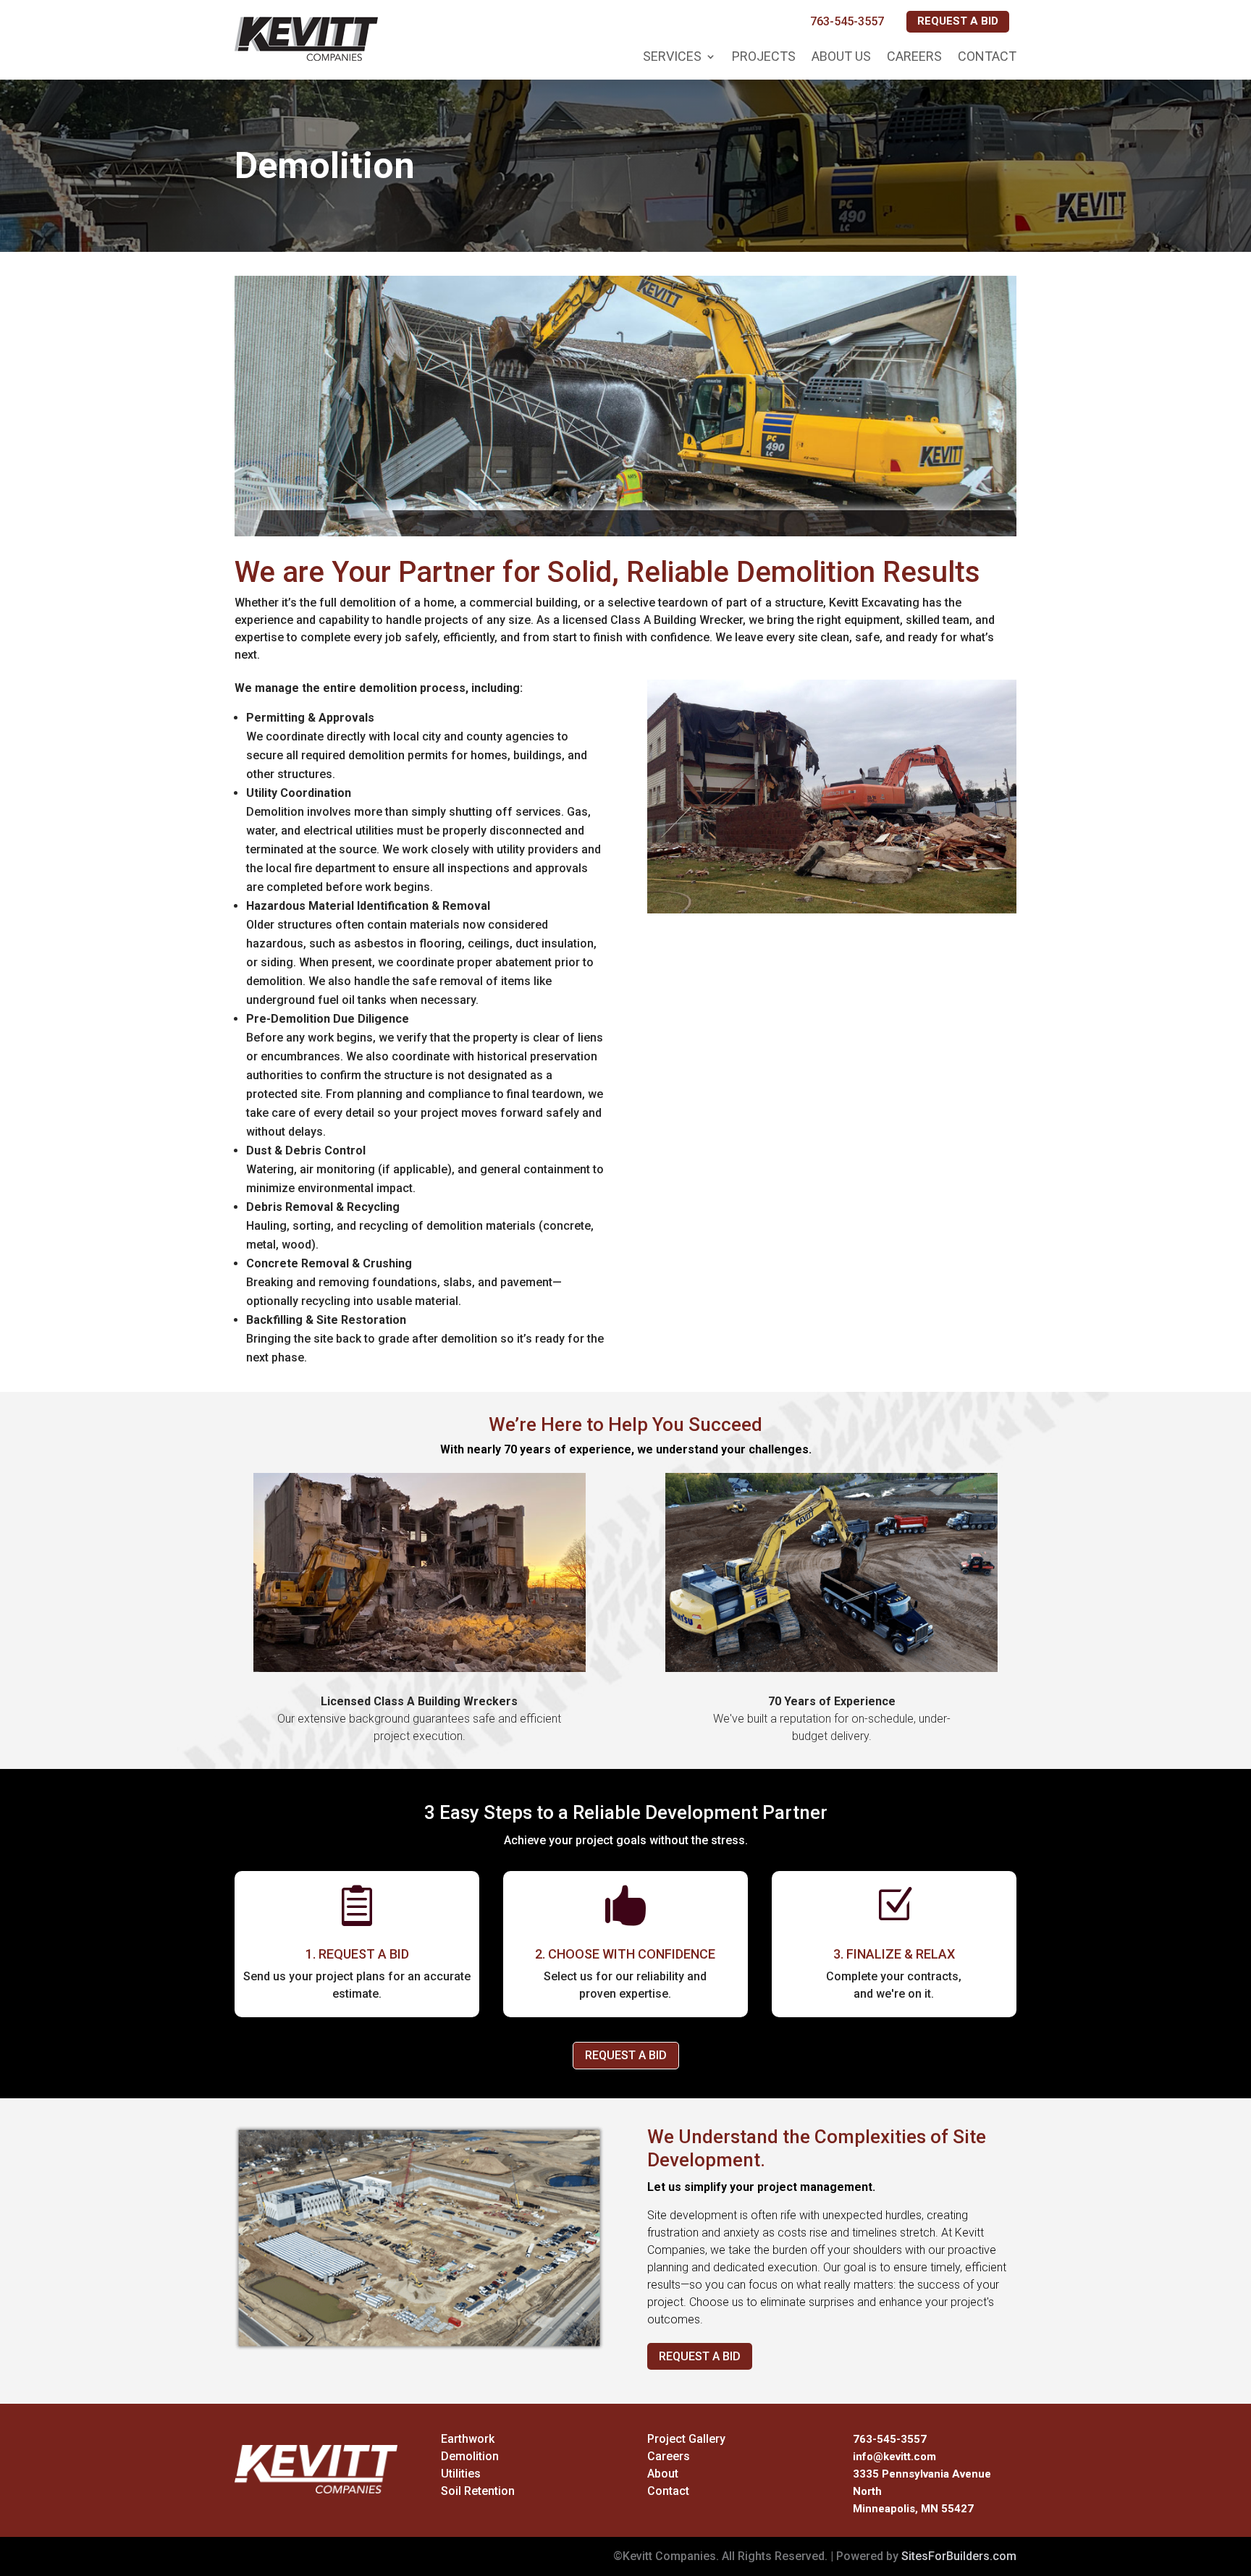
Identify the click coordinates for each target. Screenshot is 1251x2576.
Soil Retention (478, 2491)
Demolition (470, 2456)
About (663, 2474)
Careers (914, 56)
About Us (841, 56)
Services (672, 56)
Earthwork (468, 2439)
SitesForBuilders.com (959, 2556)
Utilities (461, 2474)
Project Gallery (686, 2439)
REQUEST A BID (958, 21)
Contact (987, 56)
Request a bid (700, 2356)
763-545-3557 (847, 21)
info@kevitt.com (894, 2457)
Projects (764, 56)
